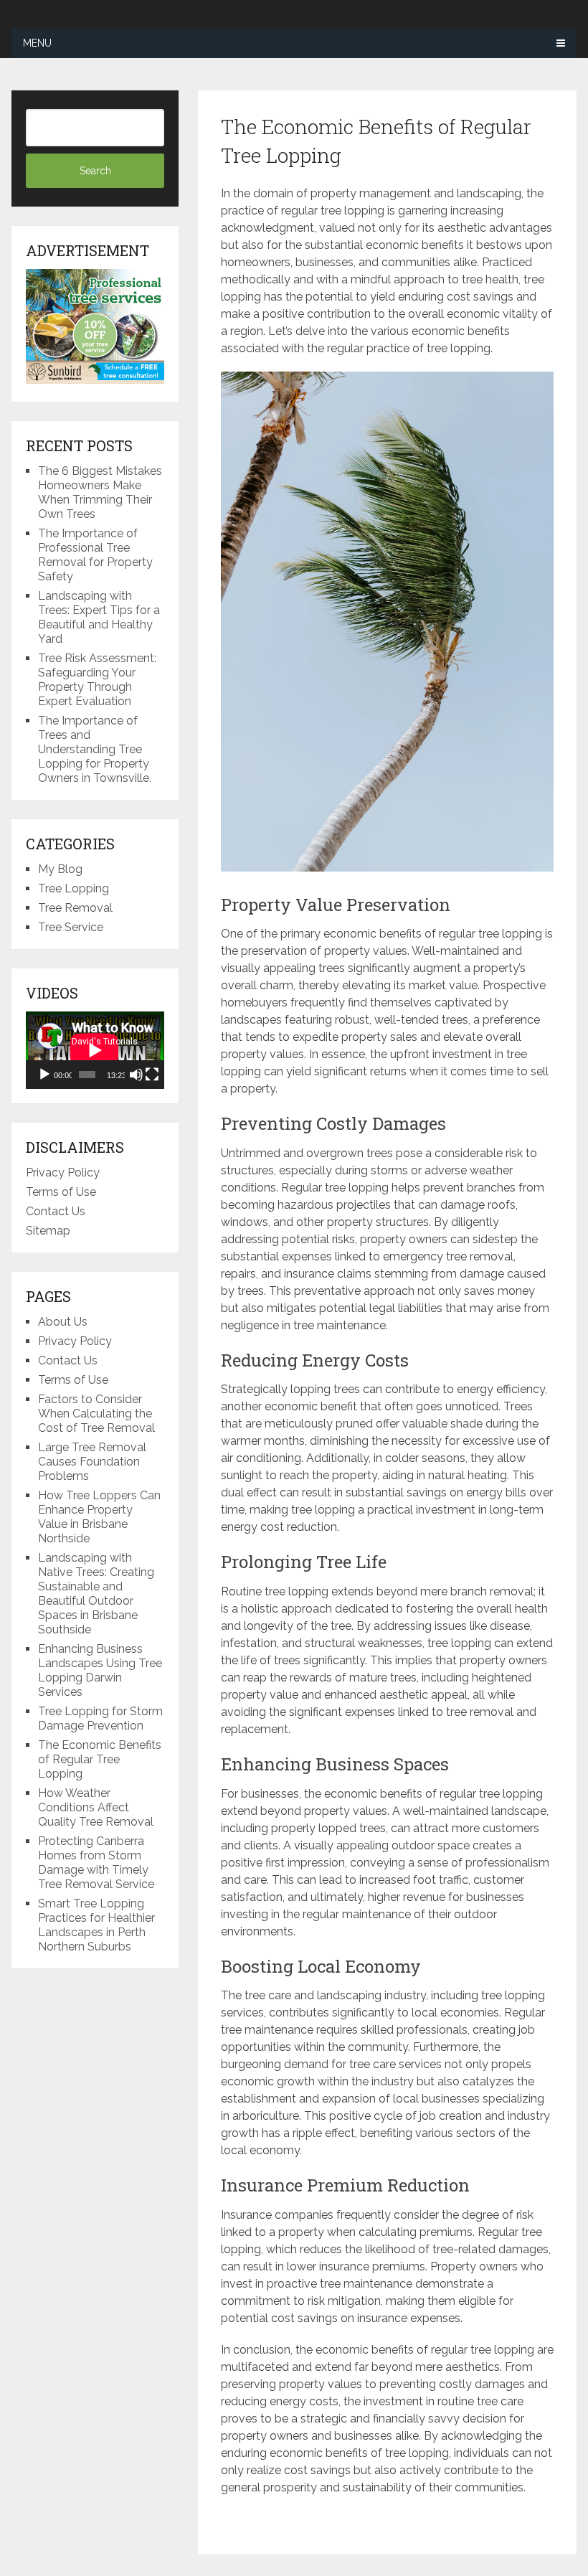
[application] (95, 1050)
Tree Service (71, 927)
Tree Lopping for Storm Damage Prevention (100, 1718)
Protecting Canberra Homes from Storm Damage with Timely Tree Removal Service (96, 1863)
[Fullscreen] (152, 1075)
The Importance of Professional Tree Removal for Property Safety (95, 555)
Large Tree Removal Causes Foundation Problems (92, 1462)
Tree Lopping (73, 888)
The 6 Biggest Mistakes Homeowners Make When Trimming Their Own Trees (100, 492)
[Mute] (136, 1075)
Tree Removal (75, 908)
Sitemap (48, 1231)
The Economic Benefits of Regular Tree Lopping (100, 1759)
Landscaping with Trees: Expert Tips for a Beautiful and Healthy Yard (99, 617)
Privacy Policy (63, 1173)
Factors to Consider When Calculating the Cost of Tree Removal (96, 1414)
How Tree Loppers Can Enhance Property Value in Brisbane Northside (99, 1517)
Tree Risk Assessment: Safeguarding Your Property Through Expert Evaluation (97, 680)
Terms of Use (61, 1192)
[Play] (44, 1075)
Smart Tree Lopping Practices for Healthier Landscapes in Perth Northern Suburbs (96, 1925)
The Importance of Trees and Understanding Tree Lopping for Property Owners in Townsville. (95, 749)
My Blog (60, 869)
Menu (37, 43)
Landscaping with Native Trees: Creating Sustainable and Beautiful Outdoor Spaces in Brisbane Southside (96, 1594)
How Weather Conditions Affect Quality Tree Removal (96, 1807)
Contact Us (56, 1211)
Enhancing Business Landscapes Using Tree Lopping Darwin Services (100, 1670)
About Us (63, 1322)
